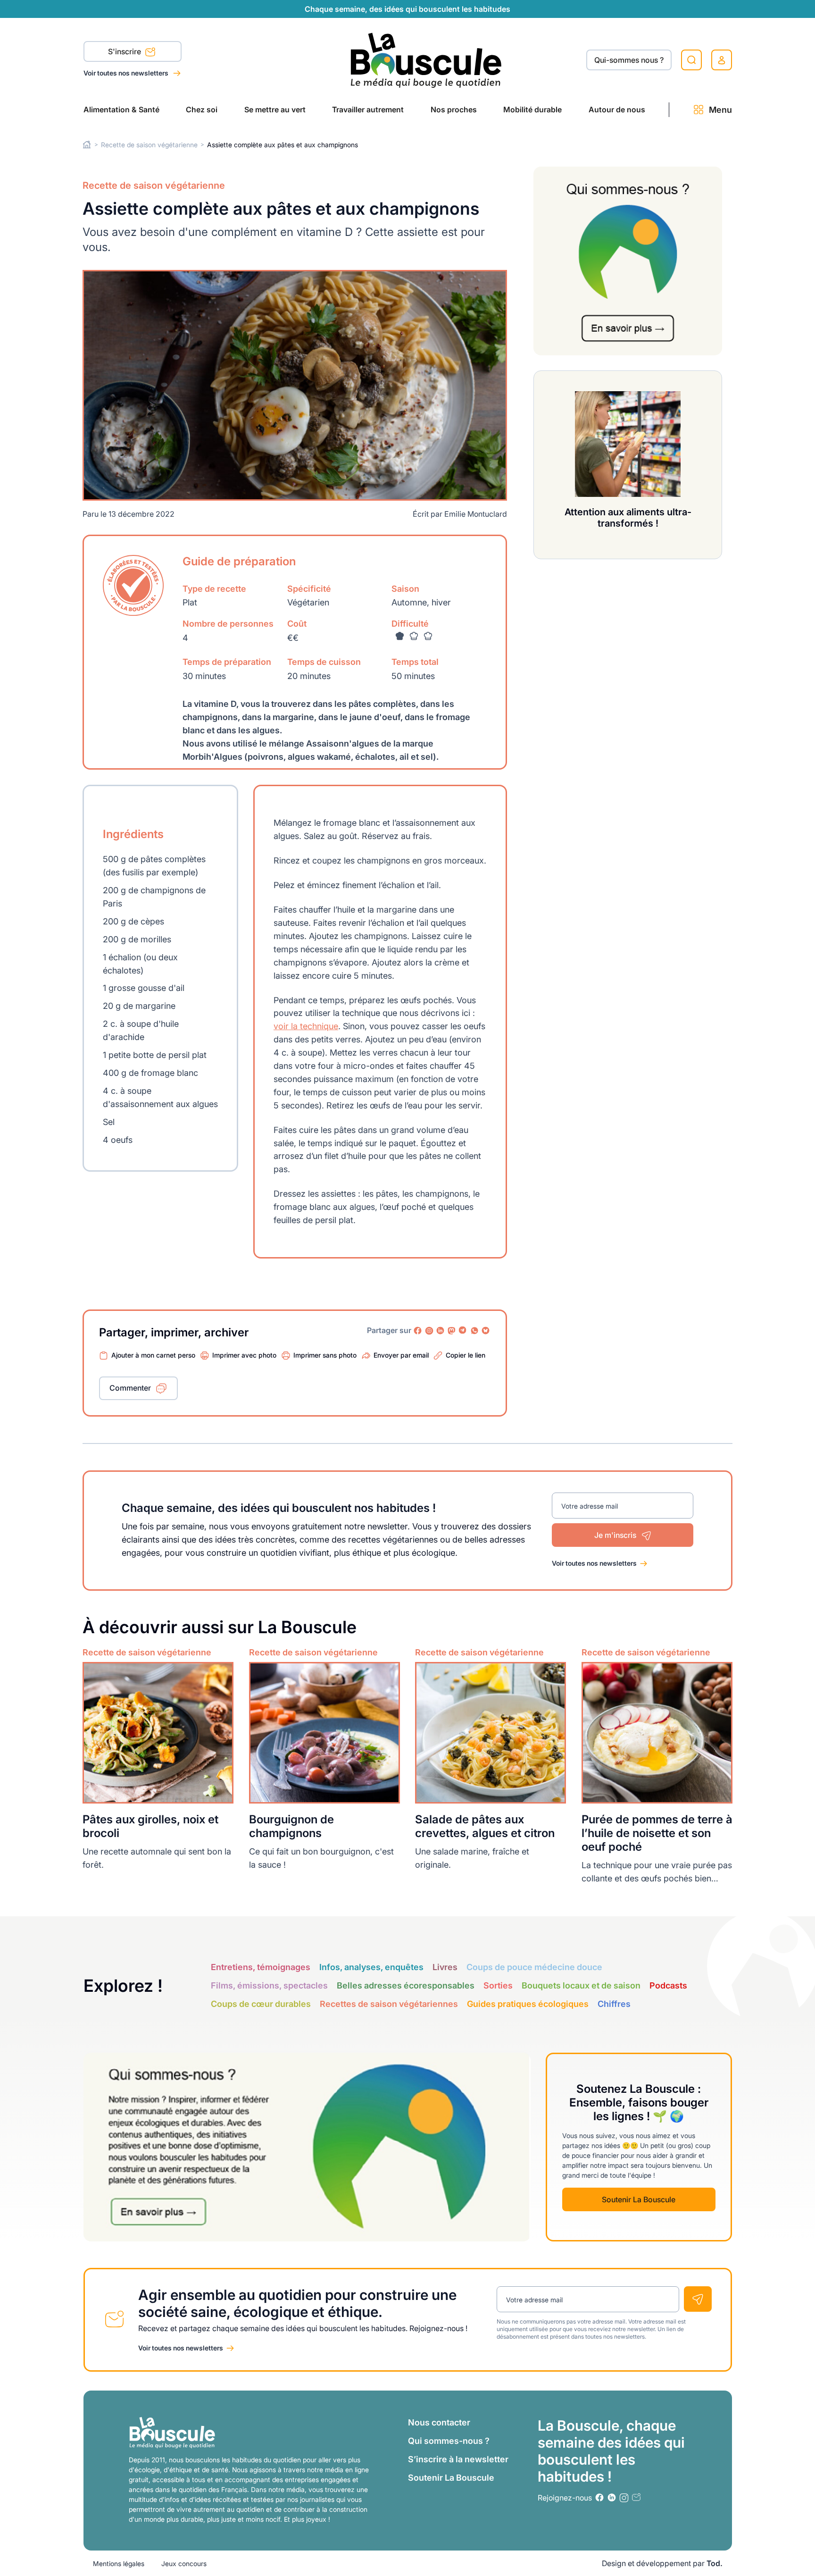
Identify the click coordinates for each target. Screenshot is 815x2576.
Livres (445, 1967)
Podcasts (668, 1985)
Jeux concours (184, 2563)
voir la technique (306, 1026)
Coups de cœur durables (261, 2004)
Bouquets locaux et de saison (581, 1985)
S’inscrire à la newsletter (458, 2459)
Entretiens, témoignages (261, 1967)
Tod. (715, 2563)
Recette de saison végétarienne (149, 145)
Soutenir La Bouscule (639, 2199)
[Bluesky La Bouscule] (486, 1331)
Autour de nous (617, 109)
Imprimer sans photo (325, 1355)
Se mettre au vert (275, 109)
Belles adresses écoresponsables (406, 1985)
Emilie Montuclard (476, 514)
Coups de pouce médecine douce (534, 1967)
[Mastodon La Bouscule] (452, 1331)
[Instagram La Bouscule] (429, 1331)
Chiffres (614, 2004)
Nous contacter (439, 2422)
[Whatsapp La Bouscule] (474, 1331)
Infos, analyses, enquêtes (371, 1967)
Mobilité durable (532, 109)
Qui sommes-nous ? (449, 2441)
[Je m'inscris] (698, 2299)
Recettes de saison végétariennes (389, 2004)
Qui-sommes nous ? (629, 60)
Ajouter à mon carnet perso (153, 1355)
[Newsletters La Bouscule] (636, 2497)
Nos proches (454, 109)
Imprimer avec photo (244, 1355)
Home (87, 145)
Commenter (130, 1388)
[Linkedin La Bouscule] (441, 1331)
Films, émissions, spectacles (269, 1985)
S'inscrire (125, 51)
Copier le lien (466, 1355)
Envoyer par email (401, 1355)
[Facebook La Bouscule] (418, 1331)
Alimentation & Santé (121, 109)
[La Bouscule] (426, 60)
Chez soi (202, 109)
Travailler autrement (368, 109)
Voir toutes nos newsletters (127, 73)
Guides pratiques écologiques (528, 2004)
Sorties (498, 1985)
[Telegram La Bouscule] (463, 1331)
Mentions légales (119, 2563)
